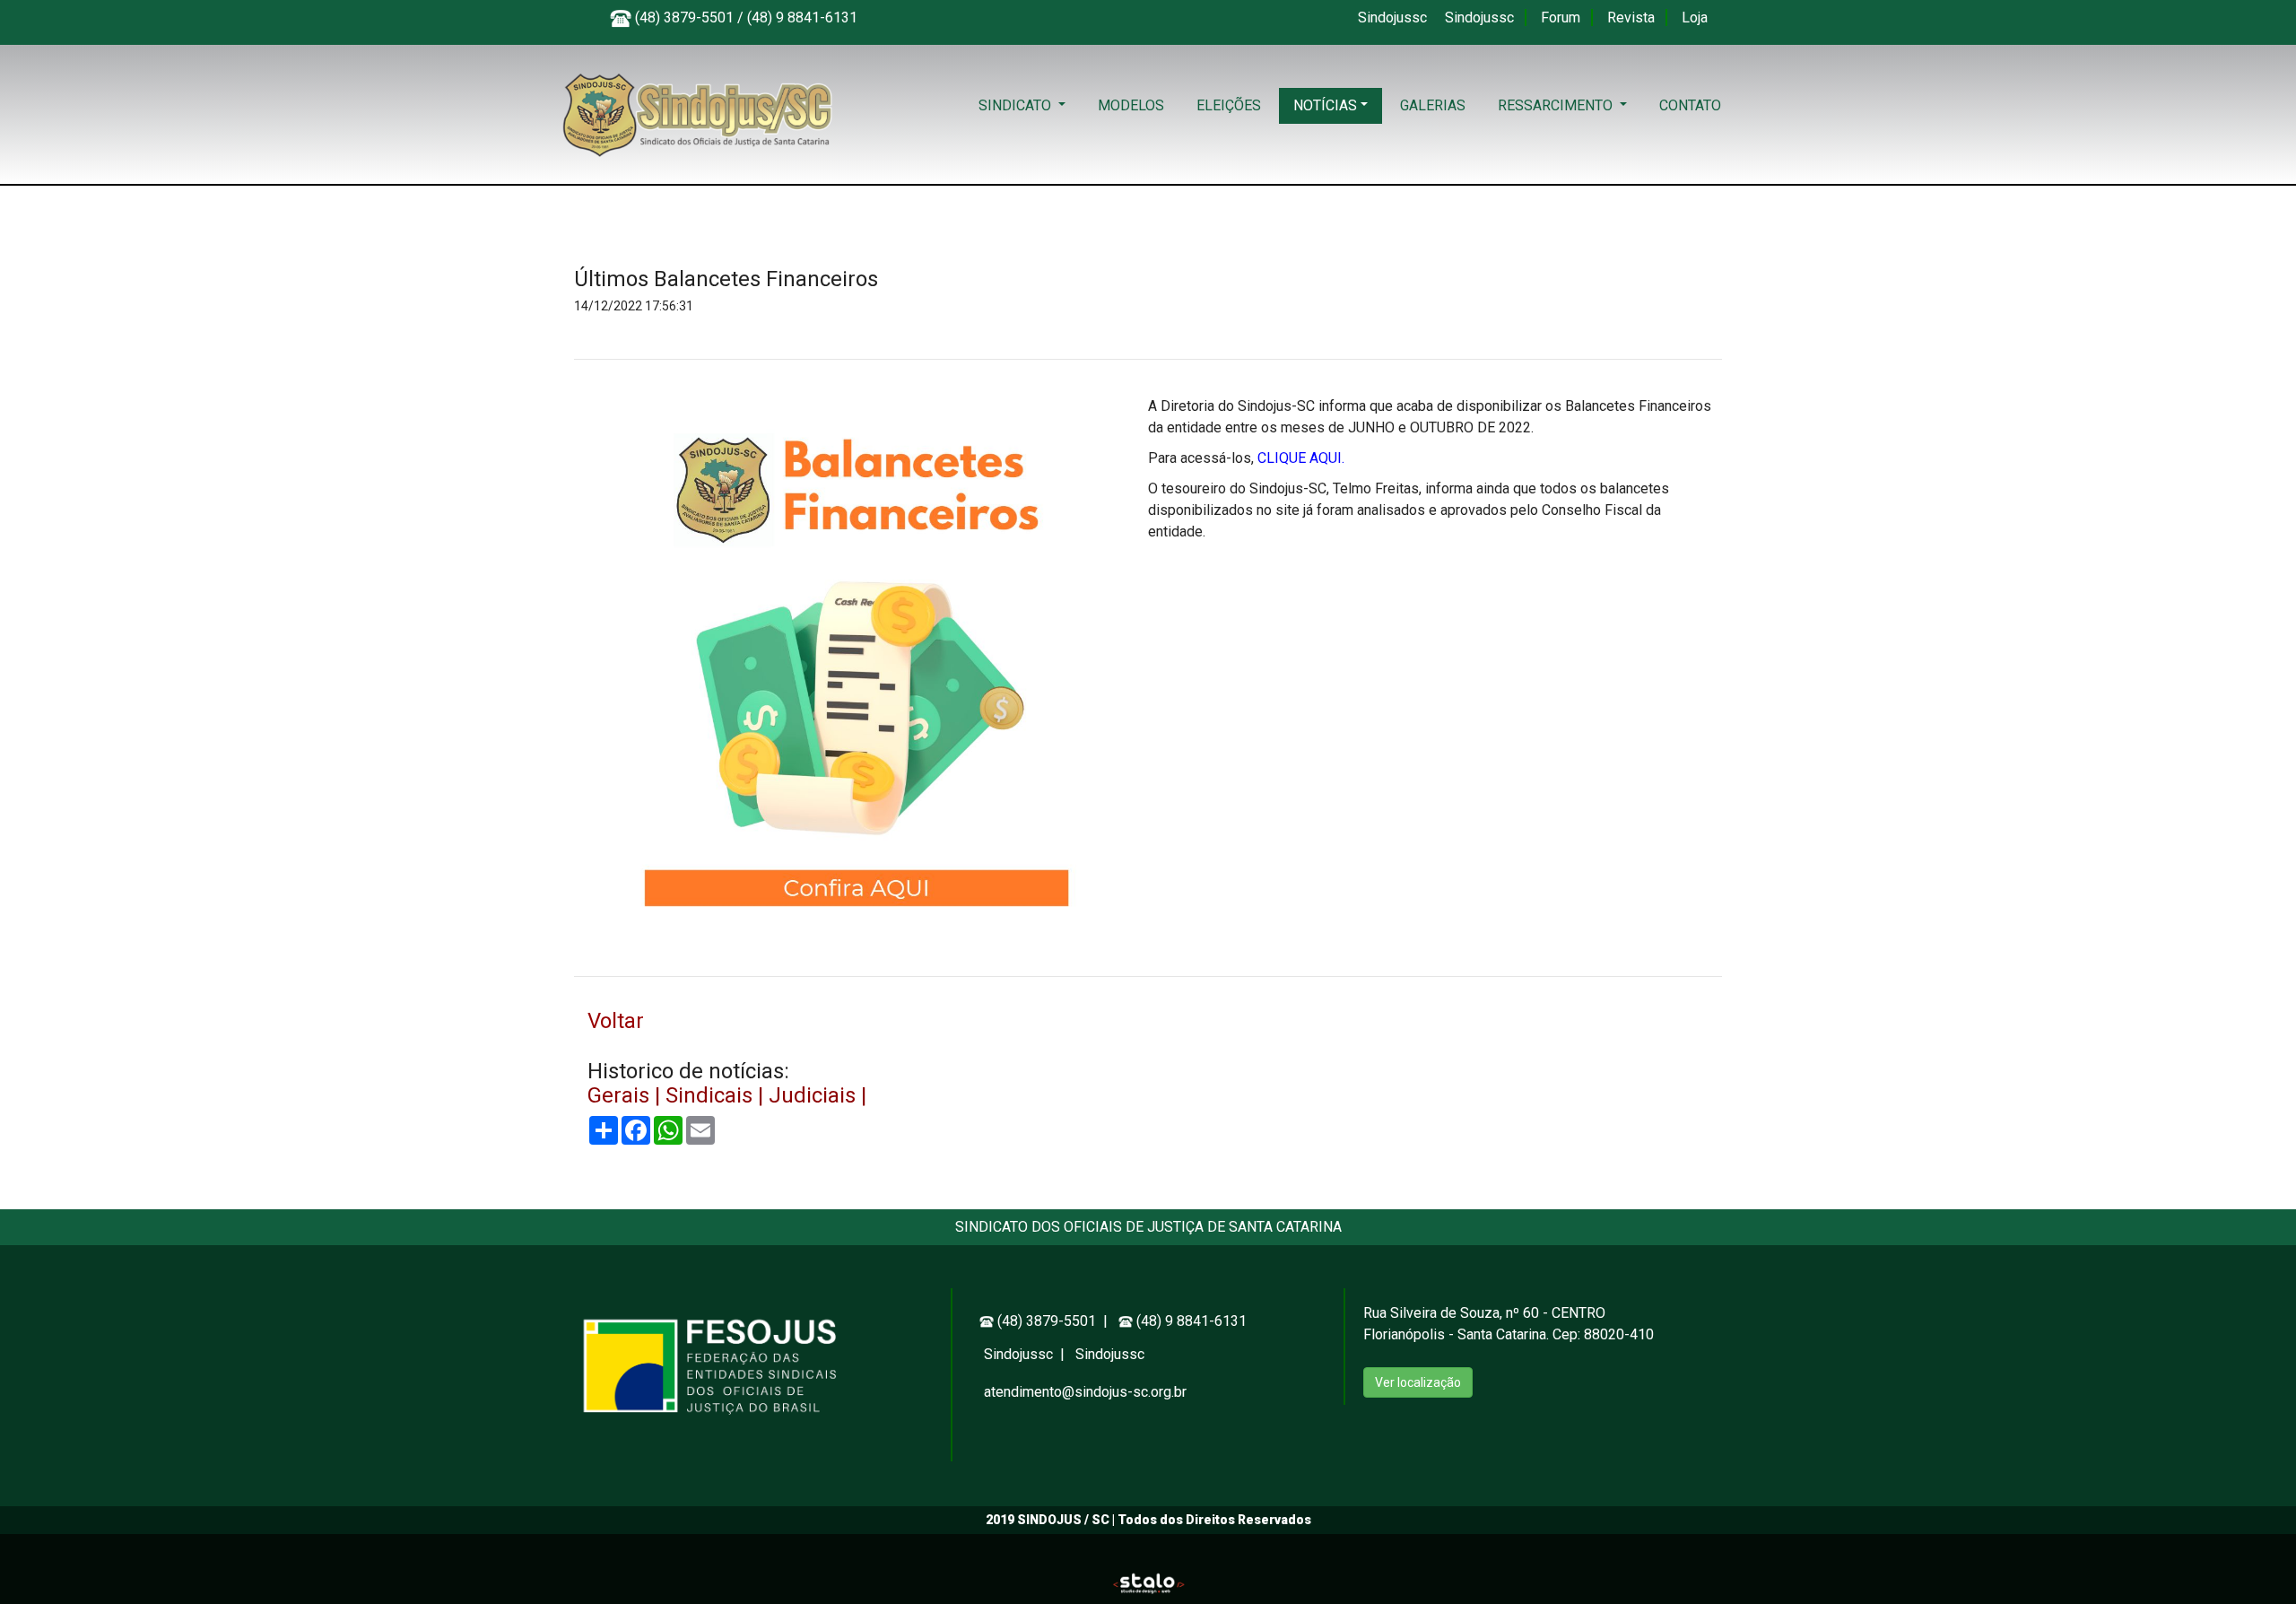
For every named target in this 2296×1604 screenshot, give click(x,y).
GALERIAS (1433, 105)
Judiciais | (818, 1095)
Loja (1695, 17)
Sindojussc (1394, 17)
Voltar (616, 1021)
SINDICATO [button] (1017, 105)
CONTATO (1690, 105)
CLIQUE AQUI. (1301, 458)
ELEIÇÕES (1229, 105)
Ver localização (1418, 1382)
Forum (1562, 17)
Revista (1633, 17)
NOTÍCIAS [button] (1325, 105)
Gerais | (626, 1095)
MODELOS (1131, 105)
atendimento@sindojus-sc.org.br (1085, 1392)
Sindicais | (717, 1095)
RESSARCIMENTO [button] (1557, 105)
